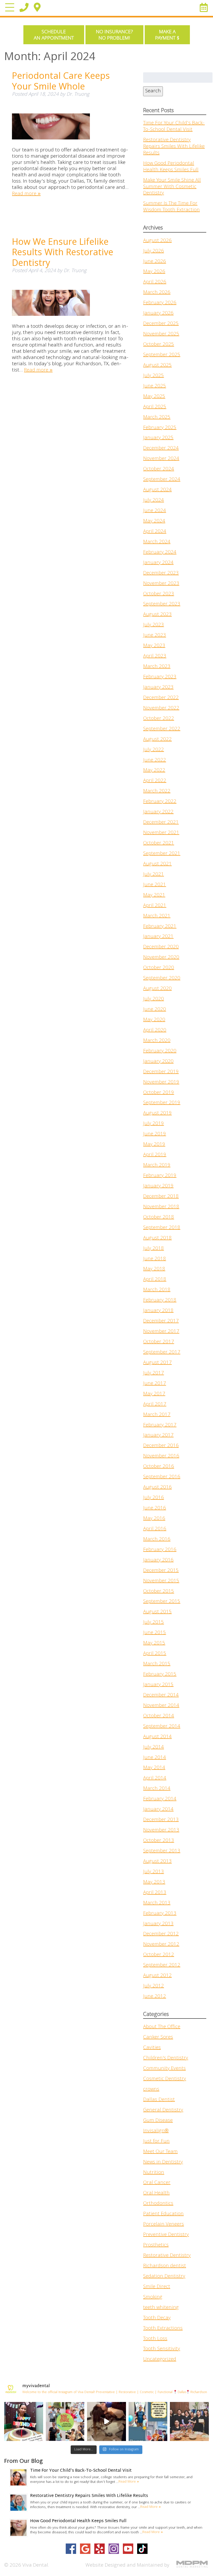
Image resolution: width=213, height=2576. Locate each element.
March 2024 (157, 542)
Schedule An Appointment (54, 35)
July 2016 (154, 1498)
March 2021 (157, 916)
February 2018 (160, 1300)
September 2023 (162, 604)
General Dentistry (163, 2110)
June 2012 (155, 1997)
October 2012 (159, 1955)
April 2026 (155, 282)
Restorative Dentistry (167, 2256)
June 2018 (155, 1259)
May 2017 (154, 1394)
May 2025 (154, 397)
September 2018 (162, 1228)
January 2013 (158, 1924)
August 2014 (157, 1737)
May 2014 (154, 1768)
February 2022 (160, 802)
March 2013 (157, 1903)
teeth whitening (161, 2308)
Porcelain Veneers (164, 2225)
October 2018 (159, 1217)
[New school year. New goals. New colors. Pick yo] (106, 2421)
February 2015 (160, 1675)
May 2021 (154, 895)
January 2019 (158, 1186)
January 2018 (158, 1311)
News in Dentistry (163, 2162)
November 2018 (161, 1207)
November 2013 (161, 1830)
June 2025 (155, 386)
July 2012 (154, 1986)
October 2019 (159, 1093)
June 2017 (155, 1384)
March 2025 (157, 418)
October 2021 (159, 843)
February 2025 (160, 428)
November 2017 (161, 1332)
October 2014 (159, 1716)
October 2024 (159, 469)
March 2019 (157, 1165)
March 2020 (157, 1041)
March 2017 (157, 1415)
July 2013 (154, 1872)
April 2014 (155, 1778)
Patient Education (163, 2214)
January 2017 (158, 1436)
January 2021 (158, 937)
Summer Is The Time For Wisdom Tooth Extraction (171, 207)
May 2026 (154, 272)
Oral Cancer (157, 2183)
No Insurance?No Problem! (114, 35)
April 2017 (155, 1405)
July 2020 (154, 999)
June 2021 (155, 885)
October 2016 (159, 1467)
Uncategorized (160, 2360)
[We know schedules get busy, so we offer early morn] (65, 2421)
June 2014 (155, 1758)
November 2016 (161, 1456)
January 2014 (158, 1810)
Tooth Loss (155, 2339)
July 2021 (154, 875)
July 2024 (154, 501)
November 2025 (161, 334)
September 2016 (162, 1477)
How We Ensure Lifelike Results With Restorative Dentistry (63, 252)
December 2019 (161, 1072)
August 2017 (157, 1363)
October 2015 (159, 1592)
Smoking (153, 2297)
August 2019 (157, 1113)
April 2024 (155, 532)
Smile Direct (157, 2287)
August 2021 (157, 864)
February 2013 (160, 1914)
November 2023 (161, 584)
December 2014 (161, 1695)
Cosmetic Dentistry (165, 2079)
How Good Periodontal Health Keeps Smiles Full (171, 167)
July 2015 (154, 1623)
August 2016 (157, 1488)
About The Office (162, 2027)
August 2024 (157, 490)
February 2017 (160, 1425)
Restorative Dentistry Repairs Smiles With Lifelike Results (174, 147)
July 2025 (154, 376)
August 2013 (157, 1862)
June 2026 (155, 262)
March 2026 (157, 293)
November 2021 (161, 833)
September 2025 (162, 355)
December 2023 (161, 573)
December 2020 (161, 947)
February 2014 (160, 1799)
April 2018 (155, 1280)
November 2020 (161, 958)
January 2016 (158, 1560)
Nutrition (154, 2173)
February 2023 (160, 677)
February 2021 (160, 927)
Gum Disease (158, 2121)
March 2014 (157, 1789)
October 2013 (159, 1841)
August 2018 (157, 1238)
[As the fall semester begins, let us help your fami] (148, 2421)
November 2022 (161, 708)
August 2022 (157, 740)
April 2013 (155, 1893)
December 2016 (161, 1446)
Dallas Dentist (159, 2100)
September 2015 (162, 1602)
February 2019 (160, 1176)
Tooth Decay (157, 2318)
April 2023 (155, 656)
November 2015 (161, 1581)
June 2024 (155, 511)
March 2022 (157, 791)
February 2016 (160, 1550)
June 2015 (155, 1633)
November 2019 (161, 1082)
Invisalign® (156, 2131)
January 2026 (158, 313)
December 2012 (161, 1934)
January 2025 (158, 438)
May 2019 (154, 1145)
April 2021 (155, 906)
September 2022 (162, 729)
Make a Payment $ (167, 35)
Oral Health (156, 2193)
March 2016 (157, 1540)
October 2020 (159, 968)
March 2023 (157, 667)
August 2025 (157, 366)
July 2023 (154, 625)
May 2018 (154, 1269)
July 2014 (154, 1747)
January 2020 (158, 1062)
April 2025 (155, 407)
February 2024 (160, 553)
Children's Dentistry (166, 2058)
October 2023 (159, 594)
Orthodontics (158, 2204)
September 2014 (162, 1727)
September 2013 (162, 1851)
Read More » (129, 2482)
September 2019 (162, 1103)
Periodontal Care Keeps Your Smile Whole (61, 81)
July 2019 (154, 1124)
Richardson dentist (165, 2266)
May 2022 (154, 771)
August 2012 (157, 1976)
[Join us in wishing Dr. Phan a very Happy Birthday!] (189, 2421)
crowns (151, 2090)
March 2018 (157, 1290)
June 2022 (155, 760)
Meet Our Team (160, 2152)
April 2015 (155, 1654)
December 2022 (161, 698)
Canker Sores (158, 2037)
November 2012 (161, 1945)
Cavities (152, 2048)
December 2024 (161, 448)
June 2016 (155, 1508)
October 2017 (159, 1342)
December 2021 (161, 823)
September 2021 (162, 854)
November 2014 (161, 1706)
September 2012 (162, 1965)
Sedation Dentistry (164, 2277)
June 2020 (155, 1010)
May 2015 (154, 1643)
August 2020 (157, 989)
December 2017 (161, 1321)
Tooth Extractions (163, 2329)
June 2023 (155, 636)
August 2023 (157, 615)
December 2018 (161, 1197)
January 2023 (158, 688)
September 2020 (162, 978)
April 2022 (155, 781)
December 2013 (161, 1820)
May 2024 (154, 521)
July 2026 (154, 251)
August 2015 (157, 1612)
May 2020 (154, 1020)
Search (153, 91)
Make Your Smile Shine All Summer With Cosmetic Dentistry (172, 187)
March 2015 (157, 1664)
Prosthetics (156, 2245)
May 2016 (154, 1519)
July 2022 (154, 750)
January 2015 (158, 1685)
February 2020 (160, 1051)
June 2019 (155, 1134)
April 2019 (155, 1155)
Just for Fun (156, 2142)
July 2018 (154, 1249)
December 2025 (161, 324)
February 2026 (160, 303)
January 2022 (158, 812)
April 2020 (155, 1030)
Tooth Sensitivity (162, 2349)
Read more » (26, 194)
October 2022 (159, 719)
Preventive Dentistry (166, 2235)
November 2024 (161, 459)
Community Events (164, 2069)
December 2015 (161, 1571)
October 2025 (159, 345)
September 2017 (162, 1353)
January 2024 (158, 563)
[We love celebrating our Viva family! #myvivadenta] (24, 2421)
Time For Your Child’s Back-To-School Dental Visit (174, 127)
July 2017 (154, 1373)
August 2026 (157, 241)
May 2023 (154, 646)
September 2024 (162, 480)
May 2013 (154, 1882)
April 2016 (155, 1529)
